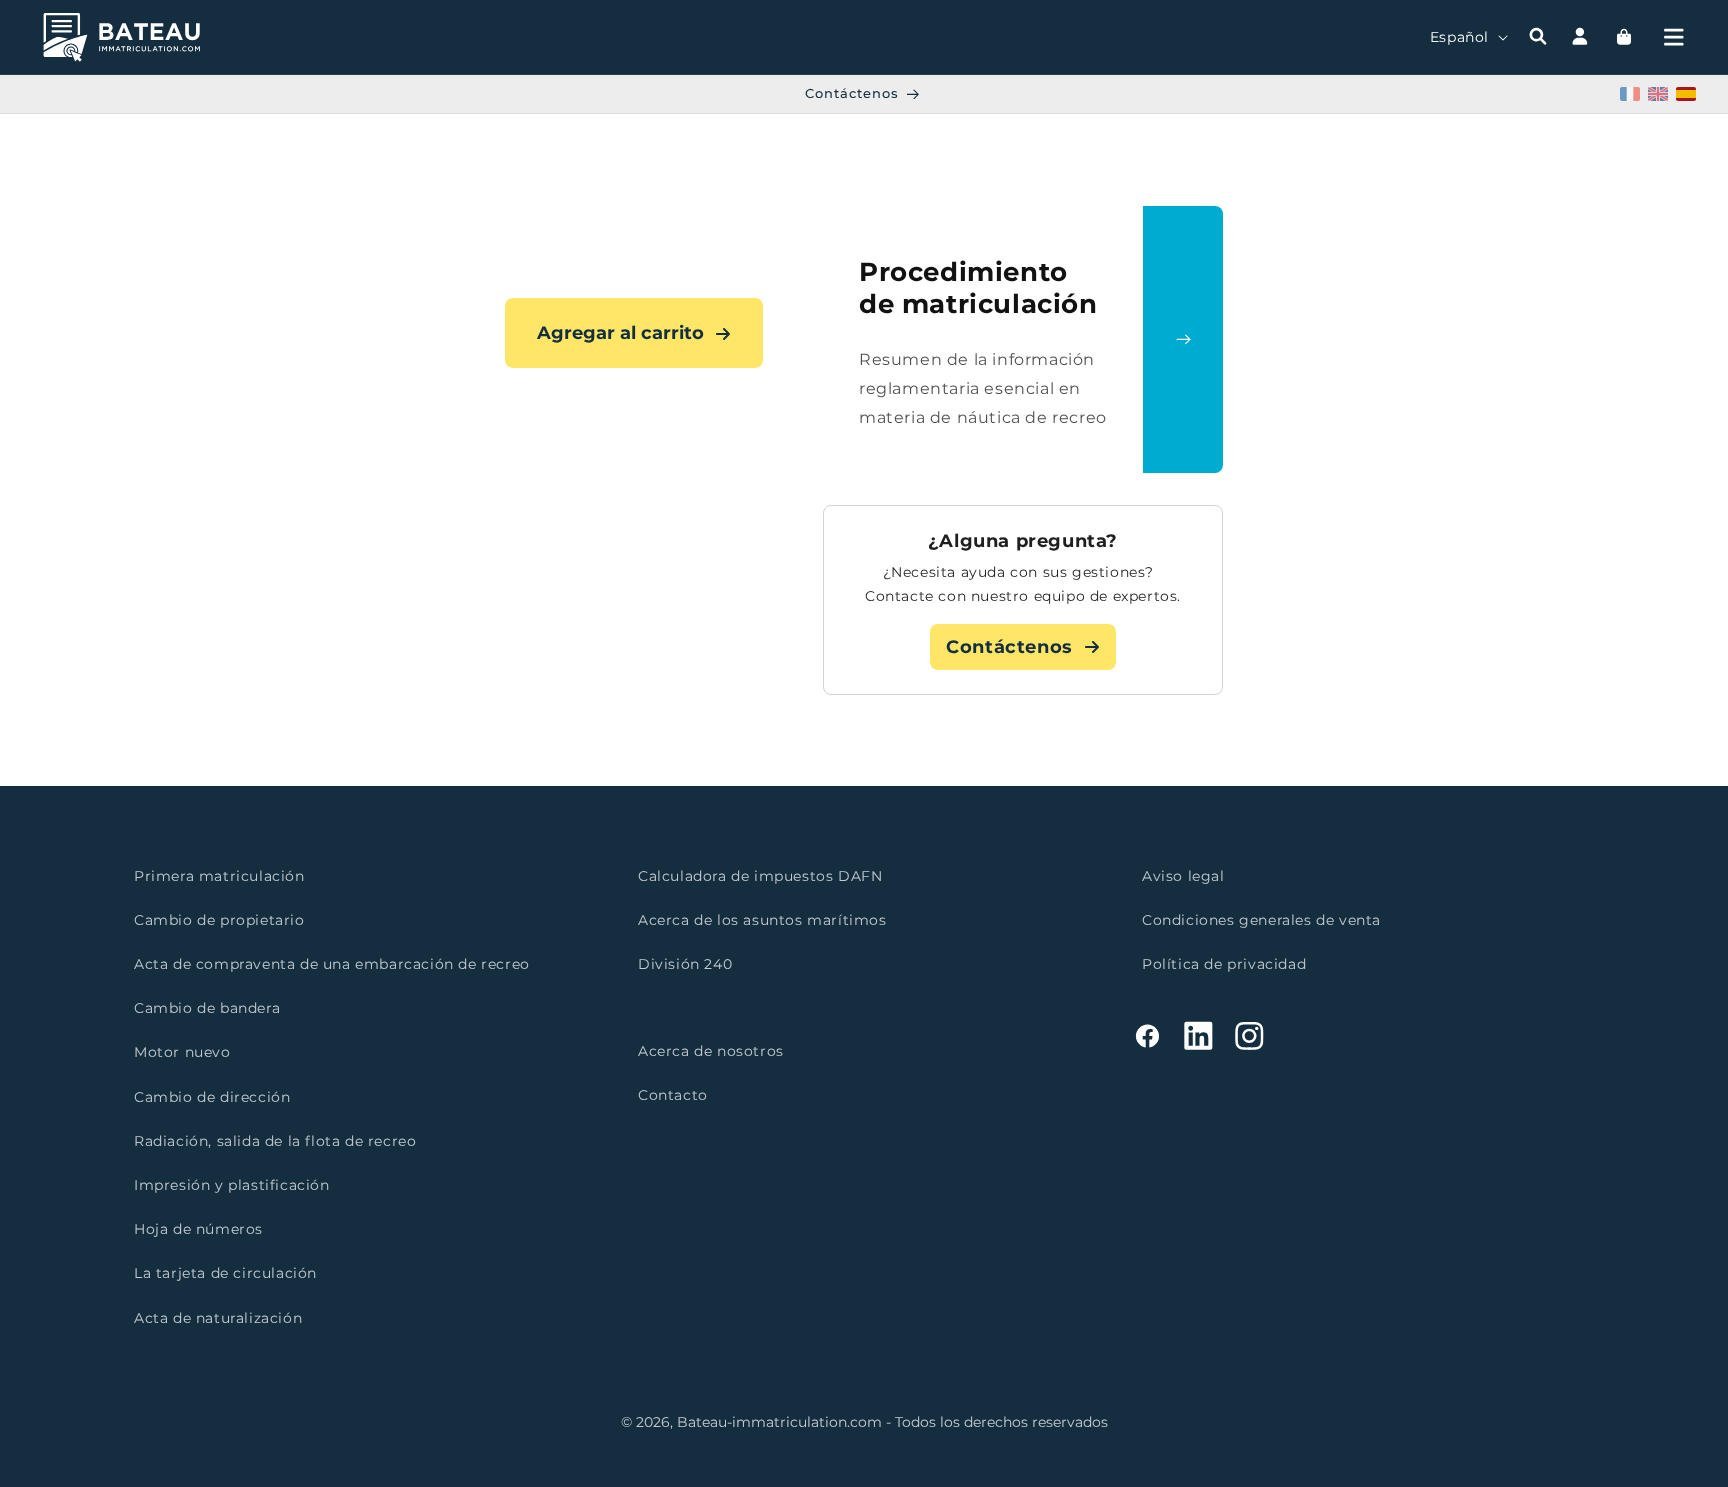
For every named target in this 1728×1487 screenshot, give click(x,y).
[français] (1630, 94)
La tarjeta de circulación (225, 1274)
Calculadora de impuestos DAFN (760, 876)
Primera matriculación (219, 876)
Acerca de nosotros (711, 1052)
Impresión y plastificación (232, 1185)
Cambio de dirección (212, 1097)
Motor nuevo (182, 1053)
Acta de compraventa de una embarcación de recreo (332, 964)
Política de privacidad (1224, 964)
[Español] (1686, 94)
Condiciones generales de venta (1261, 920)
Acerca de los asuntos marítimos (762, 920)
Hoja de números (198, 1229)
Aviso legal (1183, 876)
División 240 (685, 964)
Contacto (673, 1096)
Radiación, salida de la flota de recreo (275, 1141)
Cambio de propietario (219, 920)
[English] (1658, 94)
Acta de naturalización (218, 1318)
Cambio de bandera (207, 1009)
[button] (1674, 37)
